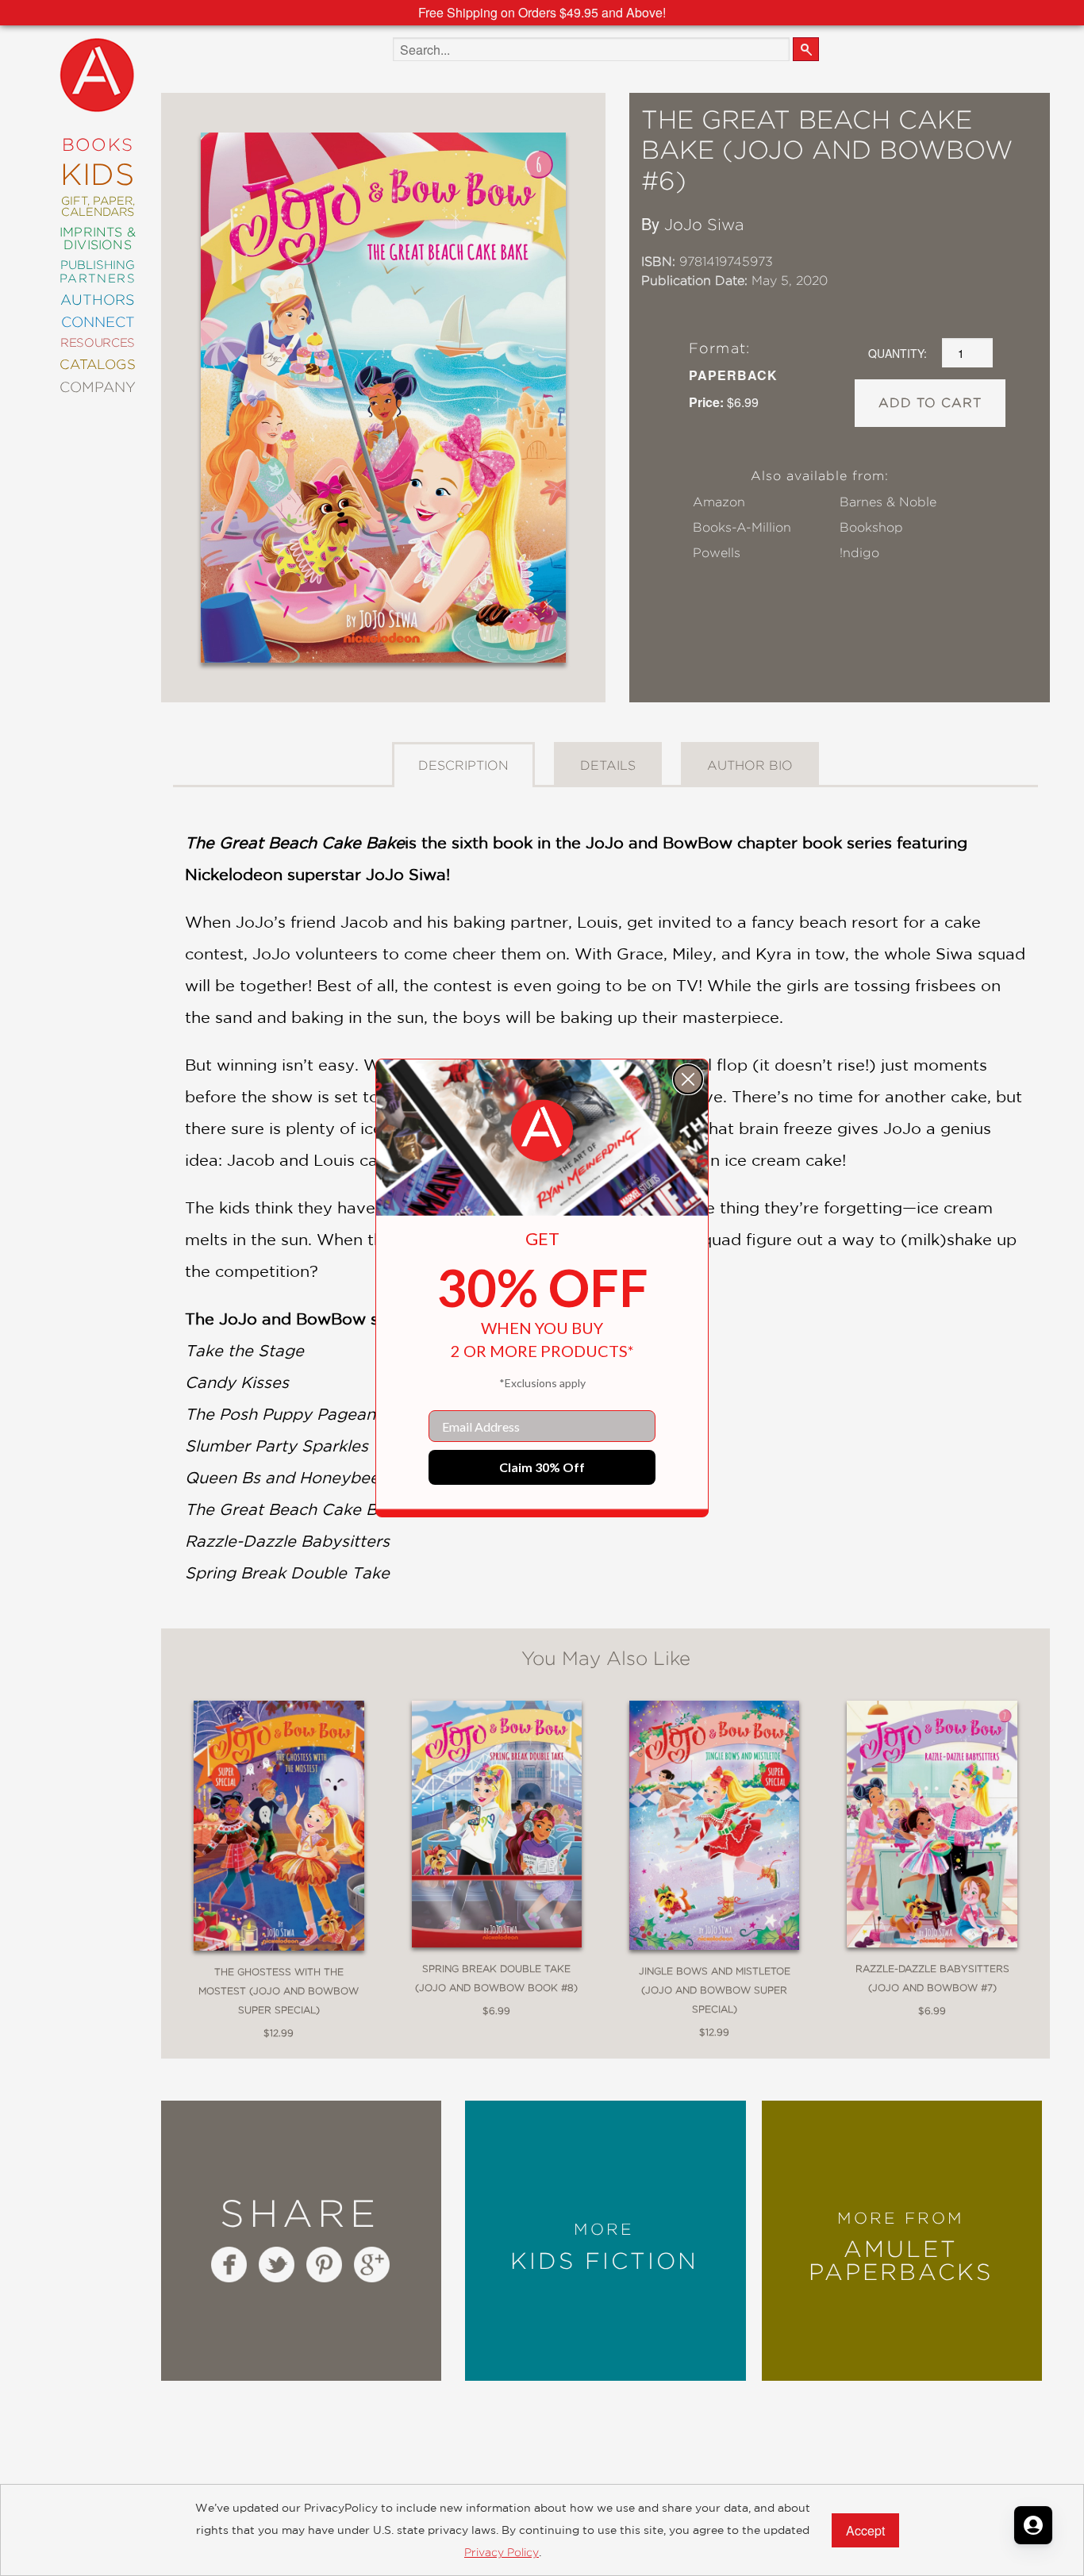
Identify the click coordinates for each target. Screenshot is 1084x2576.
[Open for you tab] (1033, 2525)
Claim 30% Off (542, 1467)
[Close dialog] (688, 1079)
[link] (542, 1131)
